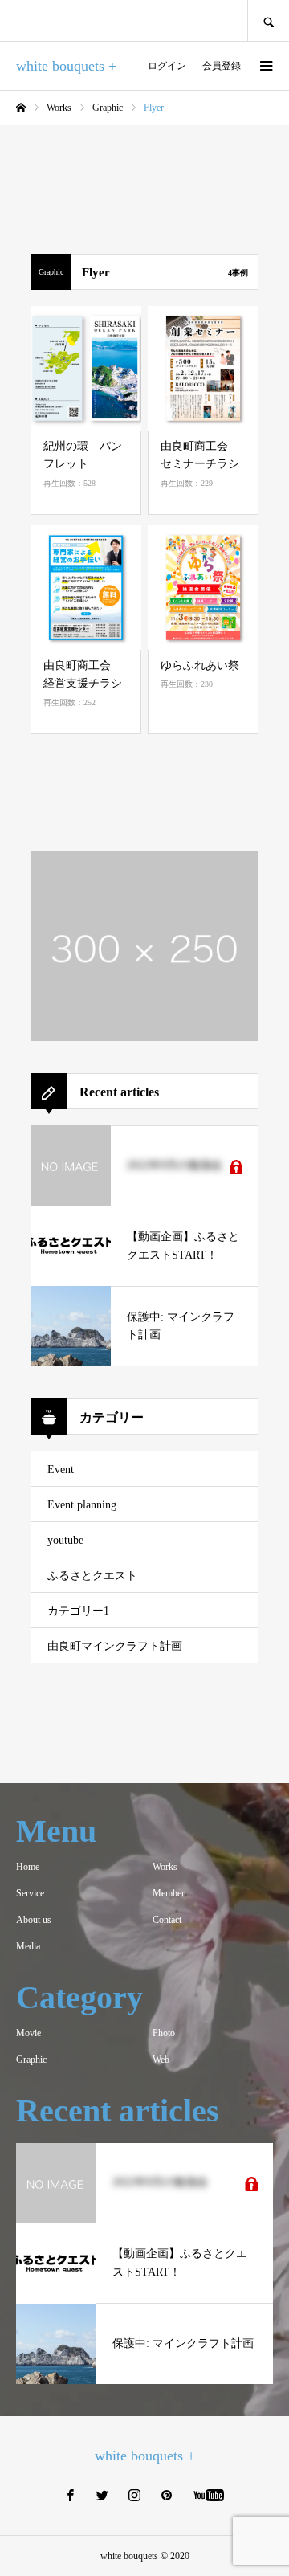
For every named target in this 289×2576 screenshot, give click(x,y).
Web (161, 2060)
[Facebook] (71, 2495)
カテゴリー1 (78, 1611)
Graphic (31, 2060)
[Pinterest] (167, 2495)
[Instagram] (135, 2495)
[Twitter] (103, 2495)
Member (169, 1893)
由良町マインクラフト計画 (115, 1646)
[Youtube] (209, 2495)
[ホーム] (21, 108)
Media (28, 1946)
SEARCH (268, 20)
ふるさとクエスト (92, 1576)
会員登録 (222, 66)
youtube (65, 1540)
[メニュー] (265, 66)
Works (165, 1867)
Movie (28, 2033)
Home (28, 1867)
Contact (167, 1920)
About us (34, 1920)
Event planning (82, 1505)
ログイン (167, 66)
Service (30, 1893)
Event (61, 1470)
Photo (164, 2033)
